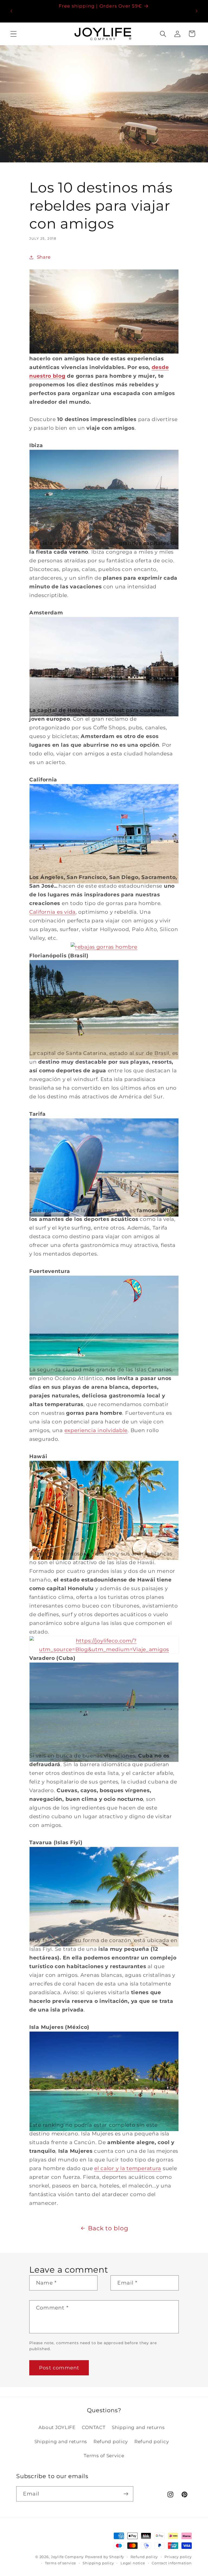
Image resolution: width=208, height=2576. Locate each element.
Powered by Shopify (105, 2557)
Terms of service (61, 2563)
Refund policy (111, 2442)
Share (44, 257)
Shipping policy (98, 2563)
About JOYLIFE (57, 2427)
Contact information (172, 2563)
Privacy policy (178, 2557)
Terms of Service (104, 2456)
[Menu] (14, 34)
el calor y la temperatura (128, 2168)
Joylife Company (67, 2557)
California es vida (52, 912)
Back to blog (108, 2228)
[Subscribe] (126, 2494)
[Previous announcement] (11, 11)
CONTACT (94, 2427)
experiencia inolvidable (96, 1430)
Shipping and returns (138, 2427)
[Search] (163, 34)
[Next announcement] (197, 11)
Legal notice (133, 2563)
